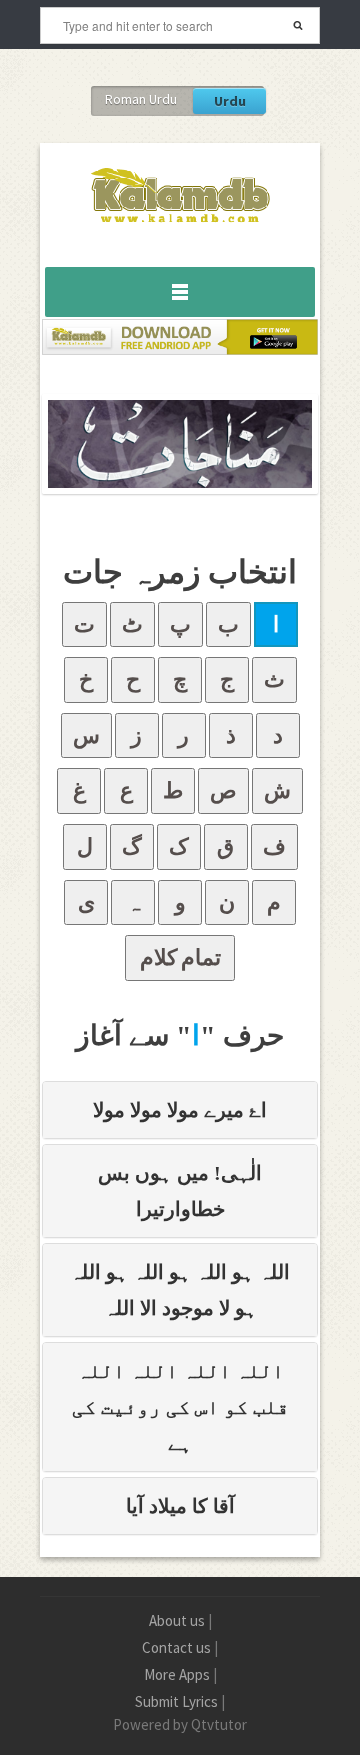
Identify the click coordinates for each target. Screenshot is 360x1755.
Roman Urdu (141, 99)
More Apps (177, 1674)
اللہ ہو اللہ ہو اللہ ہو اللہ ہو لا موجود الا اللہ (180, 1290)
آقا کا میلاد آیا (180, 1506)
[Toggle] (180, 292)
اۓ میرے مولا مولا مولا (180, 1110)
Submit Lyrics (176, 1701)
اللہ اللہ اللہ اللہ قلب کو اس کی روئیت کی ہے (180, 1407)
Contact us (176, 1647)
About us (177, 1620)
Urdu (230, 101)
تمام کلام (180, 957)
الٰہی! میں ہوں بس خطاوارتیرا (180, 1191)
